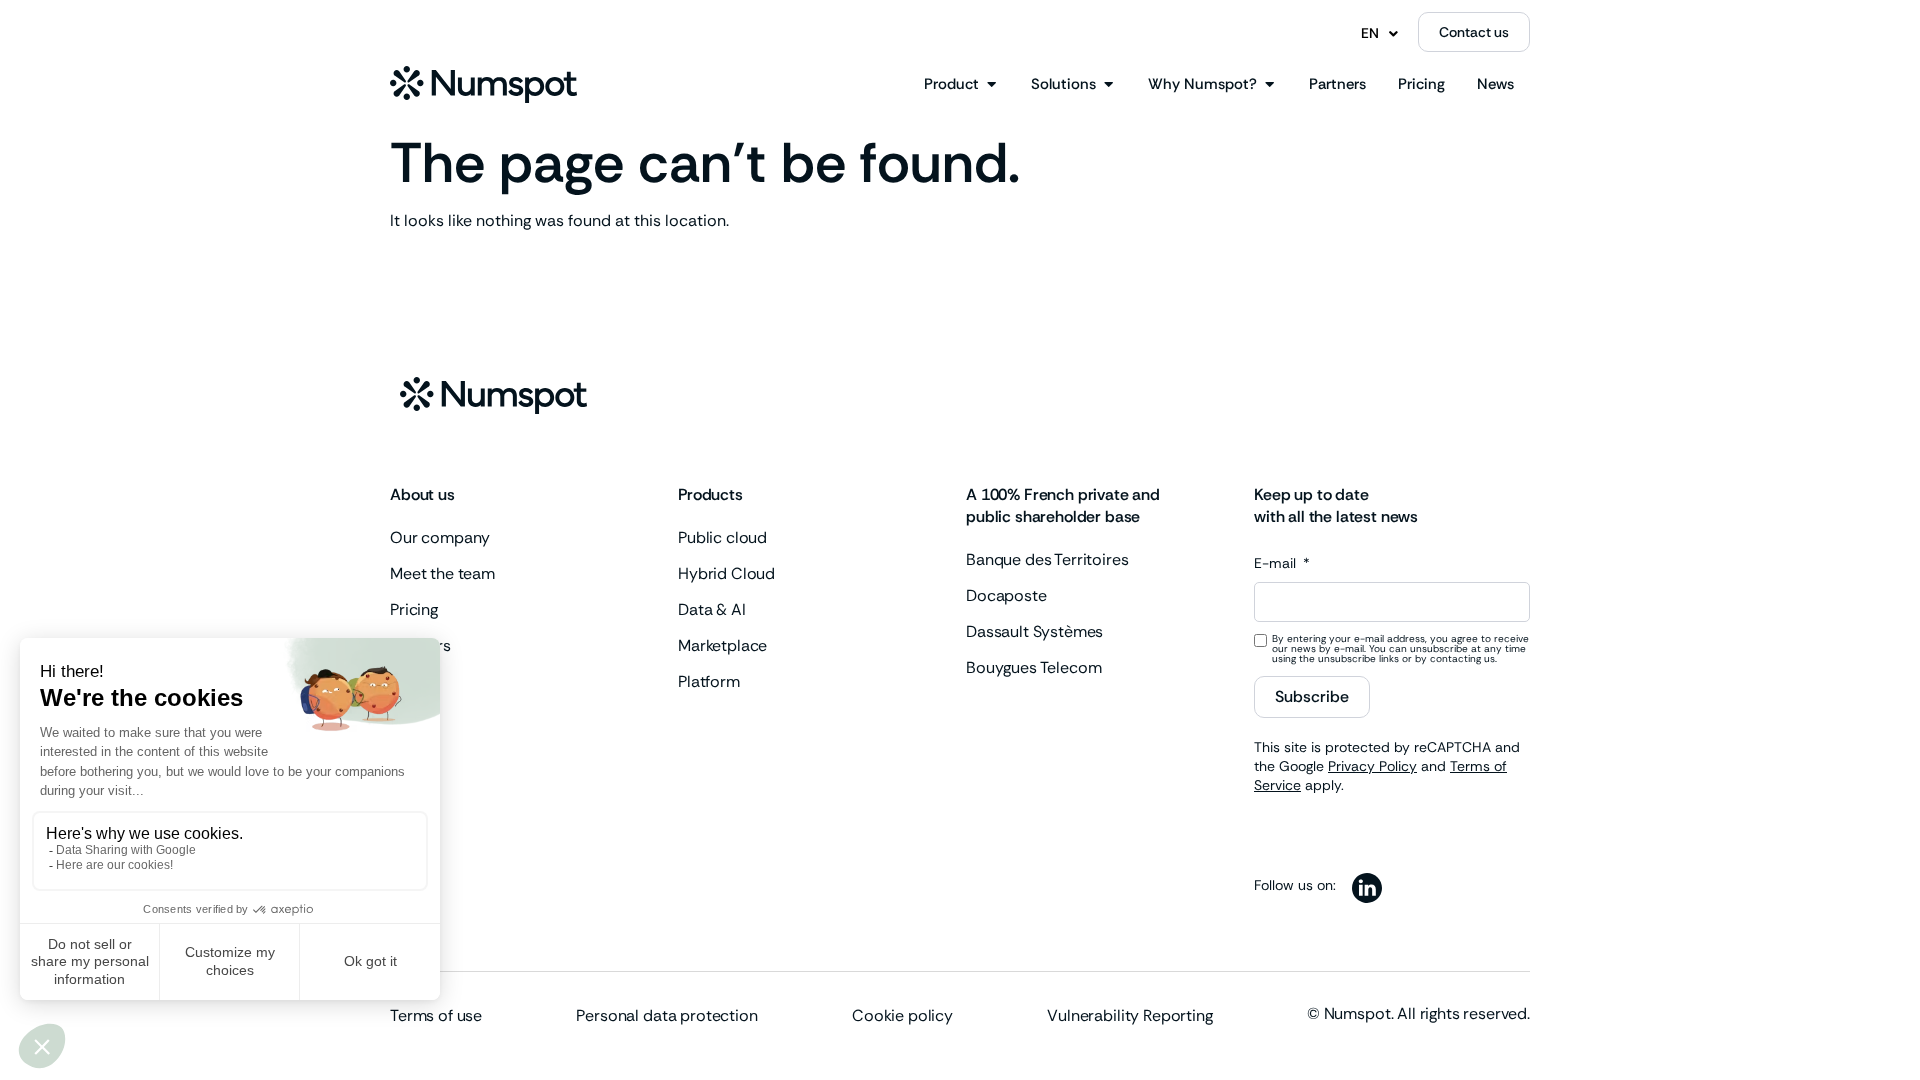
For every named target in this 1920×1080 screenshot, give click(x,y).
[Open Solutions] (1108, 84)
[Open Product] (991, 84)
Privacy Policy (1372, 766)
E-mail (1277, 564)
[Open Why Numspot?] (1269, 84)
